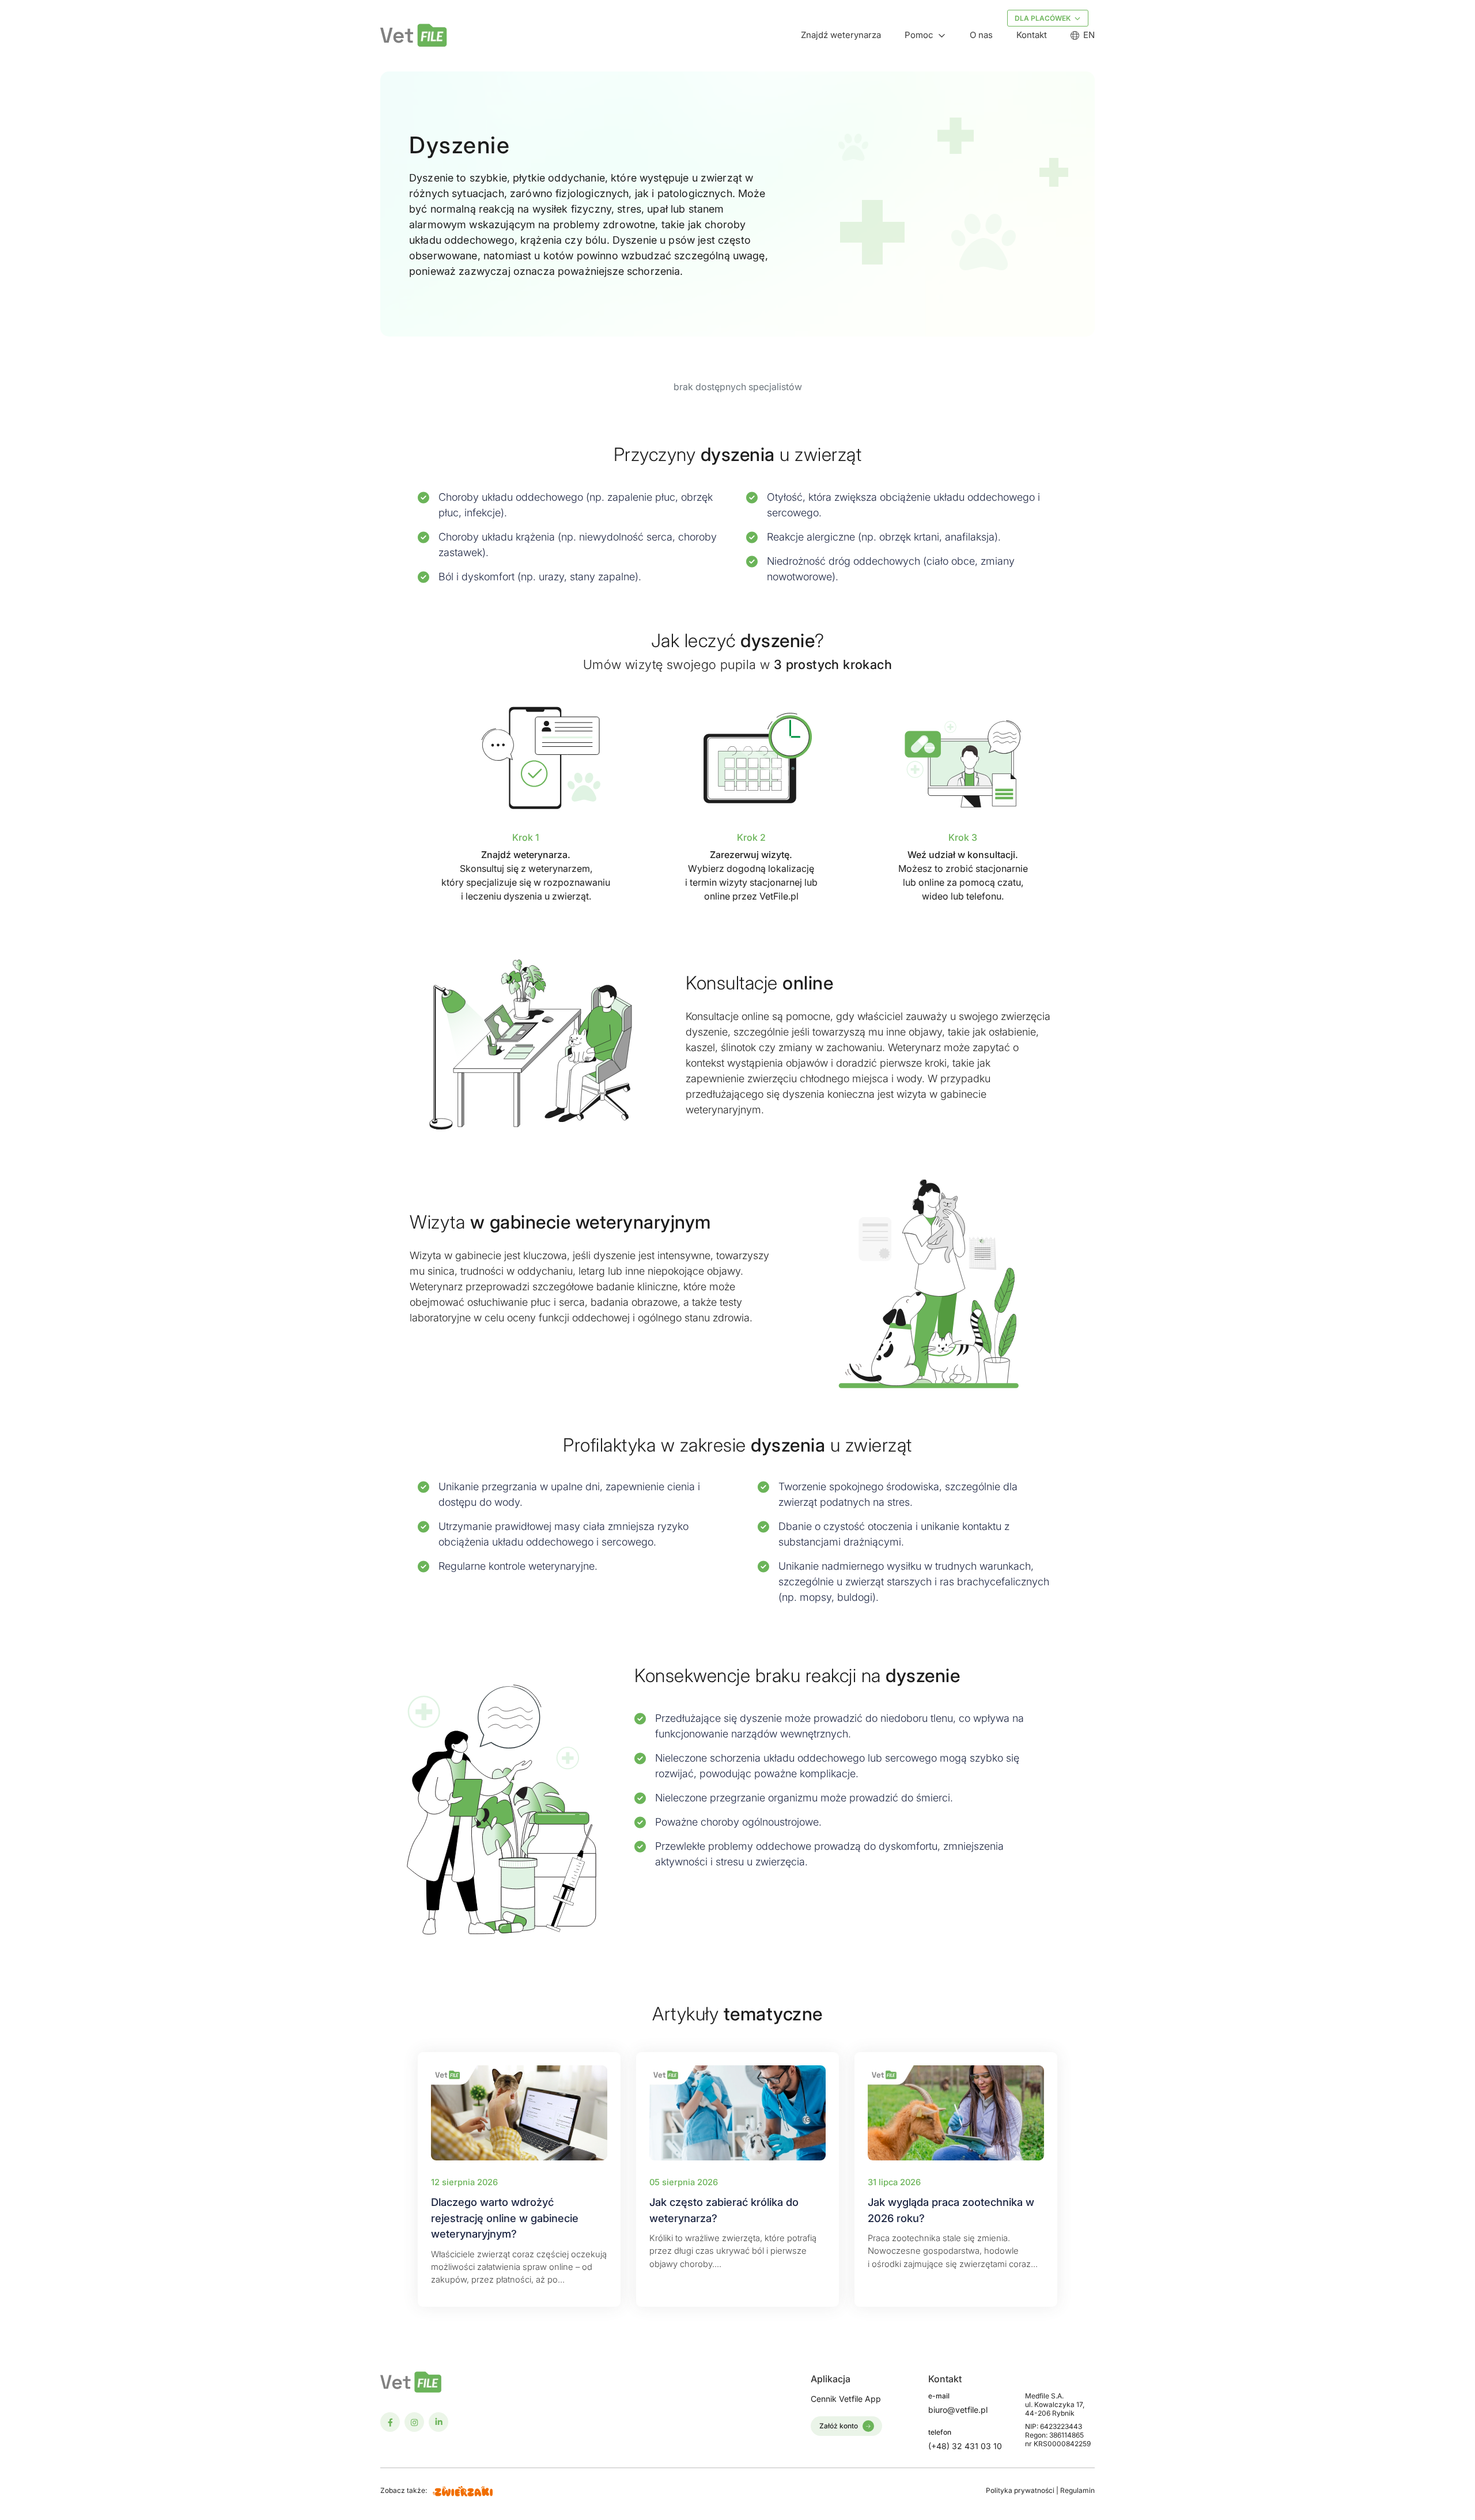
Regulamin (1077, 2490)
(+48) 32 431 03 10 (965, 2446)
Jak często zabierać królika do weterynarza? (724, 2210)
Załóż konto (839, 2426)
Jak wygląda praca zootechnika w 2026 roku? (951, 2210)
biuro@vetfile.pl (958, 2410)
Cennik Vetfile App (846, 2399)
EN (1089, 35)
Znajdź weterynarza (841, 35)
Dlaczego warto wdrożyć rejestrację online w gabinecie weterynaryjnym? (505, 2218)
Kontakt (1032, 35)
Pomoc (919, 35)
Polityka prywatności (1021, 2490)
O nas (981, 35)
